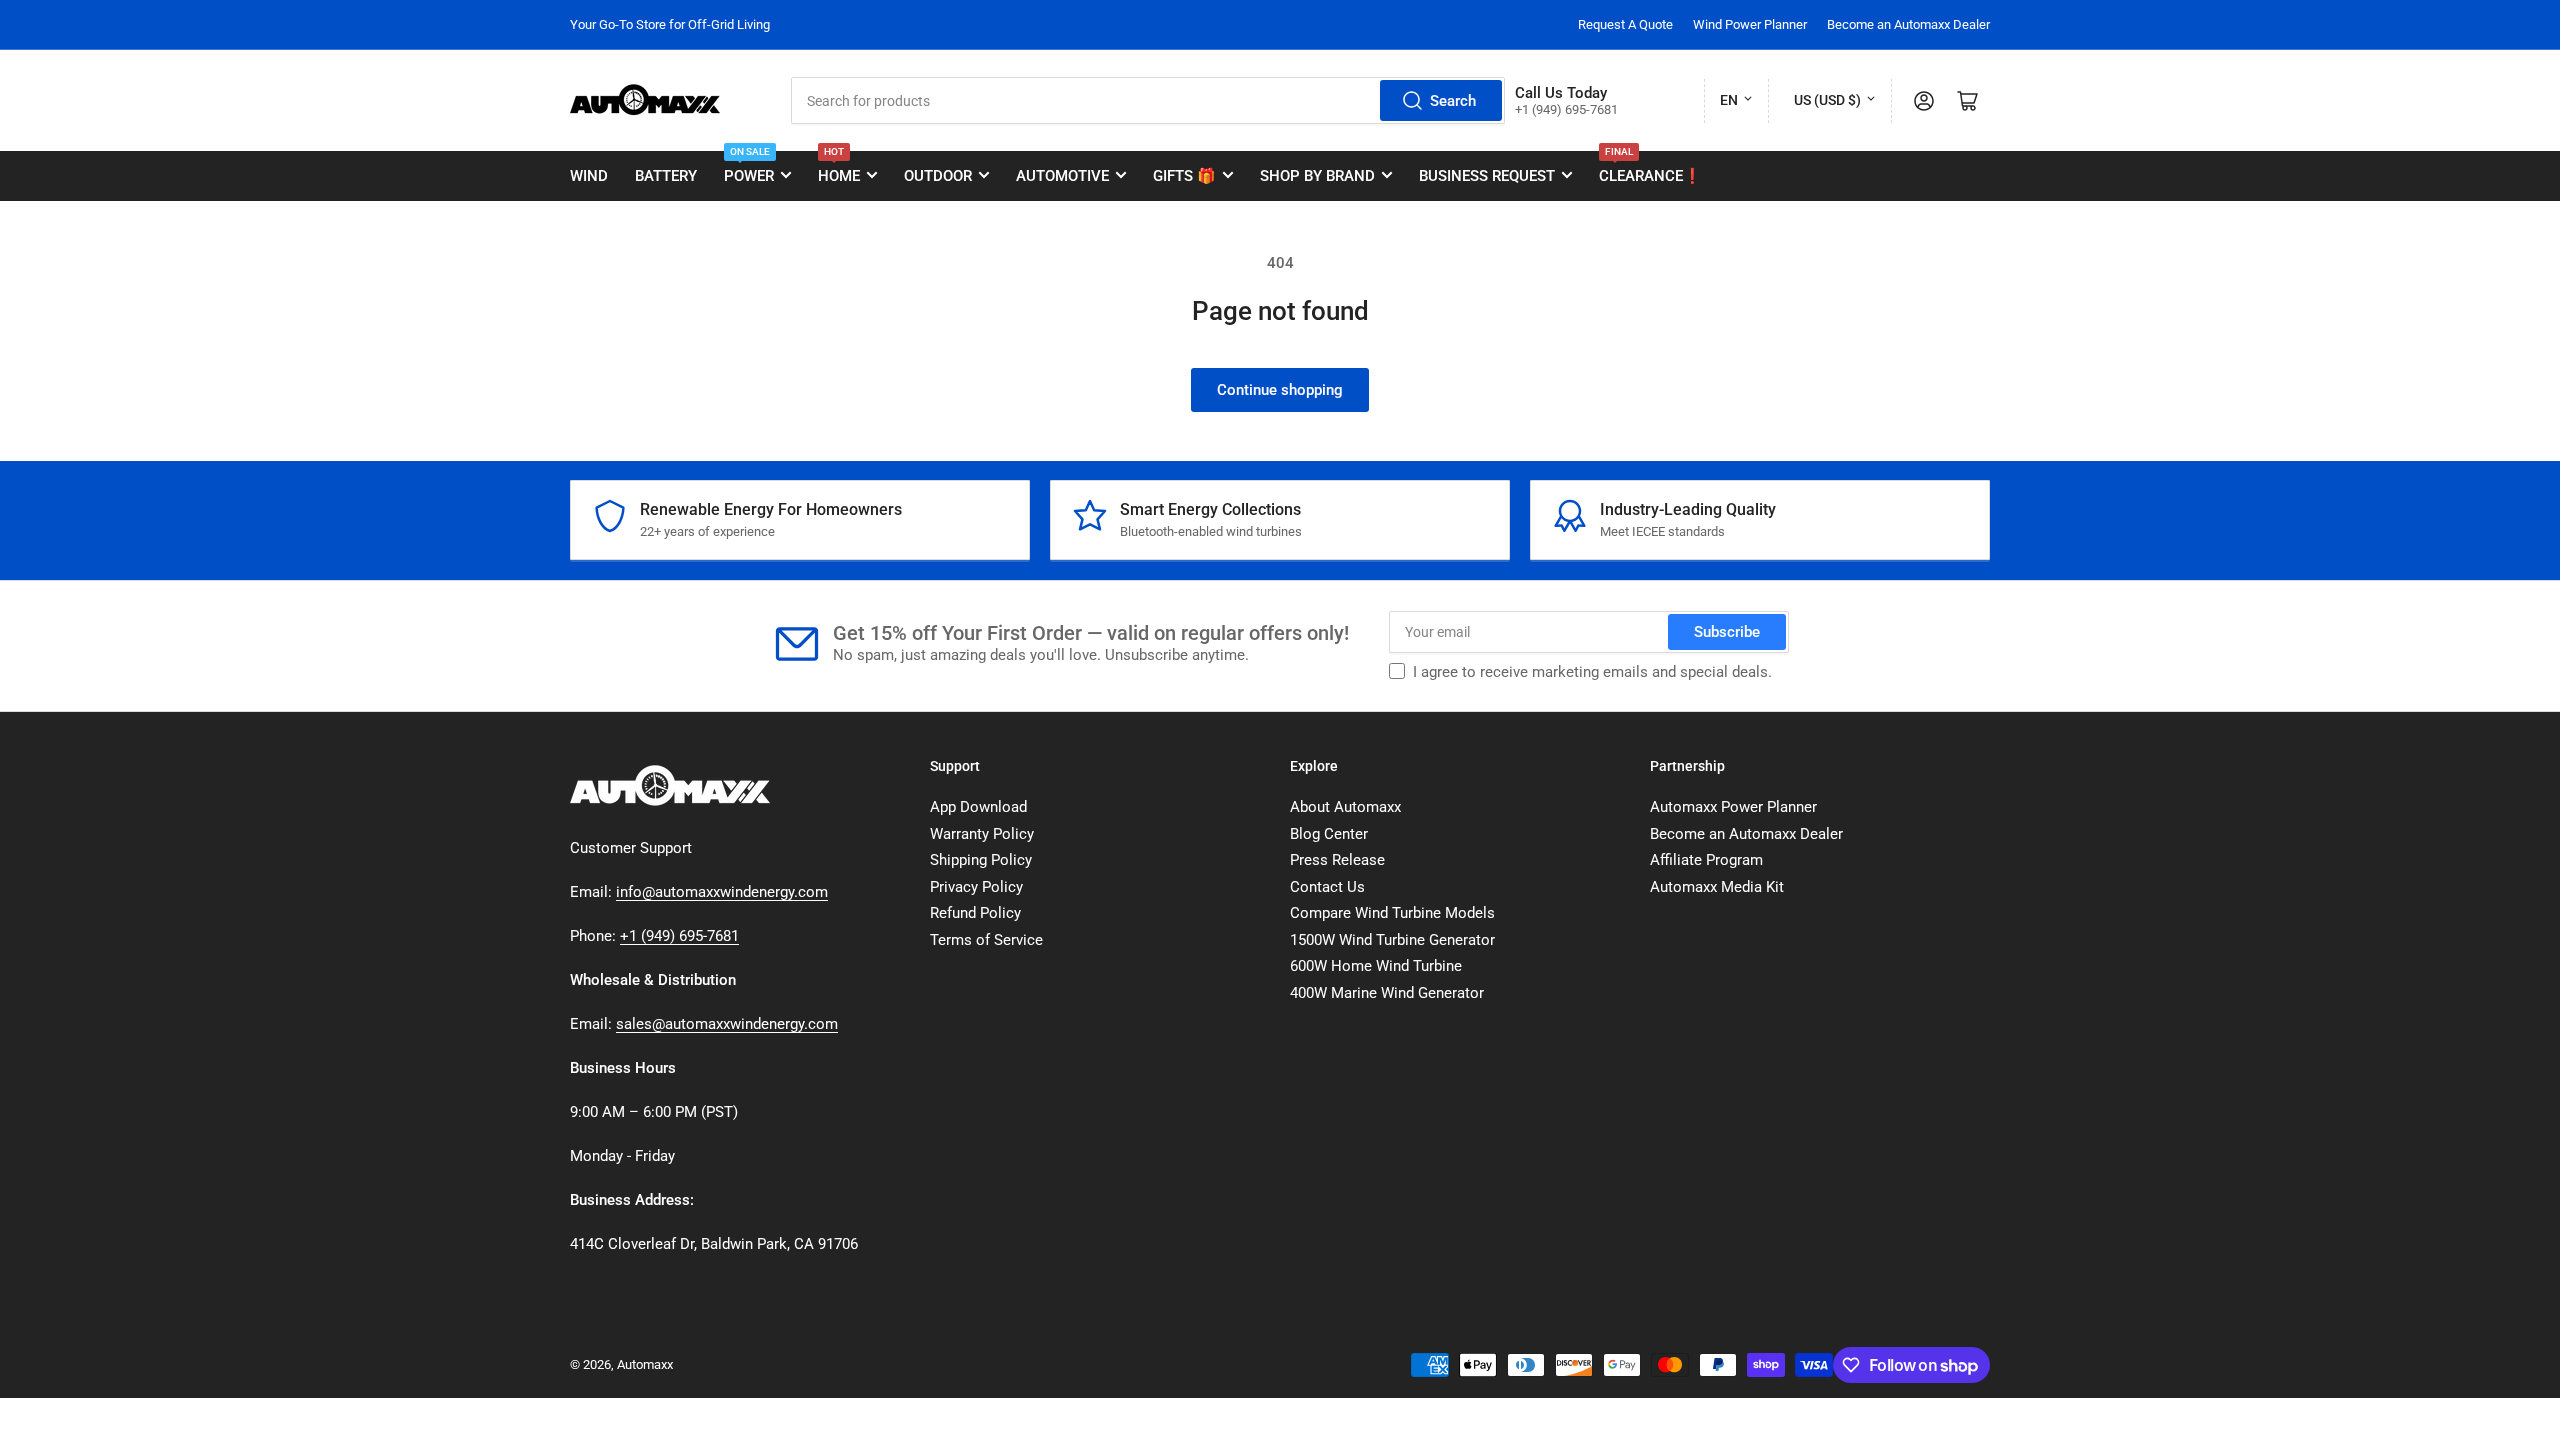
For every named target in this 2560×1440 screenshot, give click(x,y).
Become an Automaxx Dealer (1908, 24)
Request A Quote (1625, 24)
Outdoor (938, 176)
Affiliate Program (1706, 860)
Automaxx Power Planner (1733, 807)
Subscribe (1727, 632)
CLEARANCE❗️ (1650, 168)
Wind (589, 176)
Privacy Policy (976, 887)
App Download (978, 807)
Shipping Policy (981, 860)
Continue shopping (1280, 390)
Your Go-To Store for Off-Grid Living (670, 24)
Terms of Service (986, 940)
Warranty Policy (982, 834)
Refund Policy (975, 913)
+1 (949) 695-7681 (679, 936)
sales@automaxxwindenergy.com (727, 1024)
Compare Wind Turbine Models (1392, 913)
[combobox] (1148, 100)
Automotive (1062, 176)
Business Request (1487, 176)
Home (839, 168)
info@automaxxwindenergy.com (722, 892)
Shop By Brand (1317, 176)
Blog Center (1329, 834)
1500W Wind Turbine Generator (1392, 940)
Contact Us (1327, 887)
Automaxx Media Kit (1717, 887)
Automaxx (645, 1364)
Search (1453, 101)
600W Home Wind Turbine (1376, 966)
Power (749, 168)
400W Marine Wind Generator (1387, 993)
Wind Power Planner (1750, 24)
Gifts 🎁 (1184, 176)
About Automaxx (1345, 807)
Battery (666, 176)
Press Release (1337, 860)
